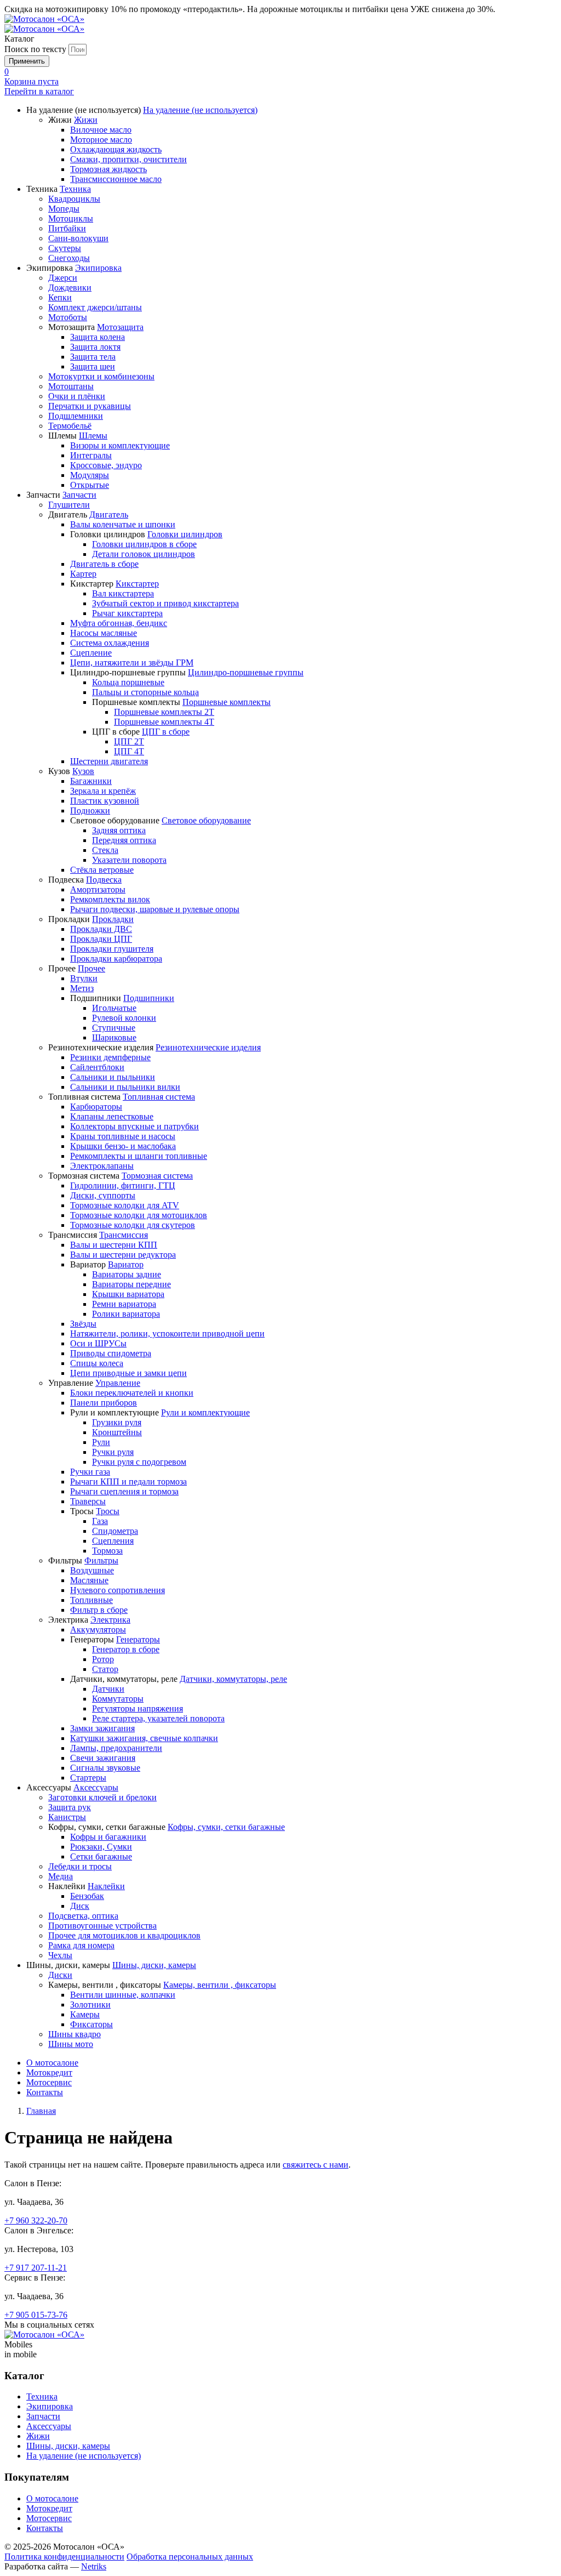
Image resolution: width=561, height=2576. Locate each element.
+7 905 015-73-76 (36, 2315)
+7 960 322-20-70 (36, 2220)
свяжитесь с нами (316, 2165)
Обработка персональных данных (190, 2557)
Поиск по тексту (35, 49)
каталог (39, 91)
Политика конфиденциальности (64, 2557)
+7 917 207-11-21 (36, 2268)
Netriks (94, 2566)
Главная (41, 2111)
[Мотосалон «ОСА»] (44, 19)
